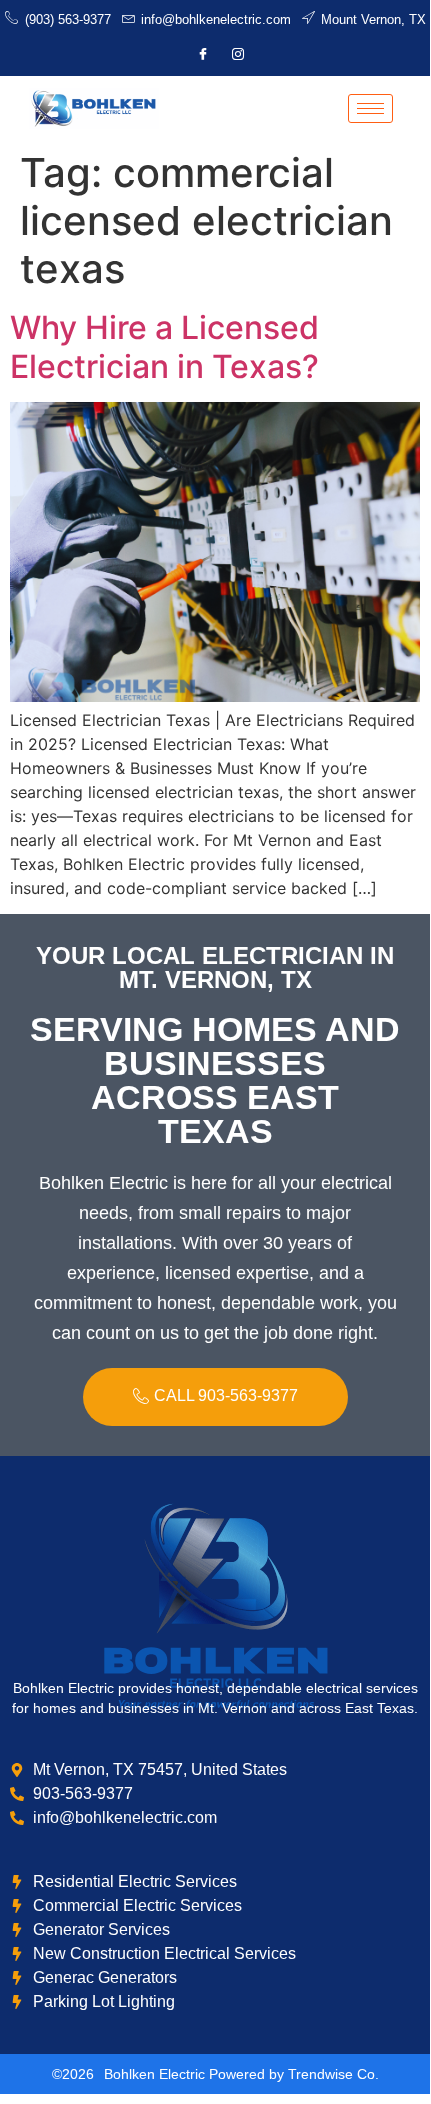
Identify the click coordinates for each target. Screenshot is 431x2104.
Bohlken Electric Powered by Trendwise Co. (241, 2074)
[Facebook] (203, 55)
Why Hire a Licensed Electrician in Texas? (164, 346)
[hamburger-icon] (370, 108)
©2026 (73, 2074)
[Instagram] (238, 55)
